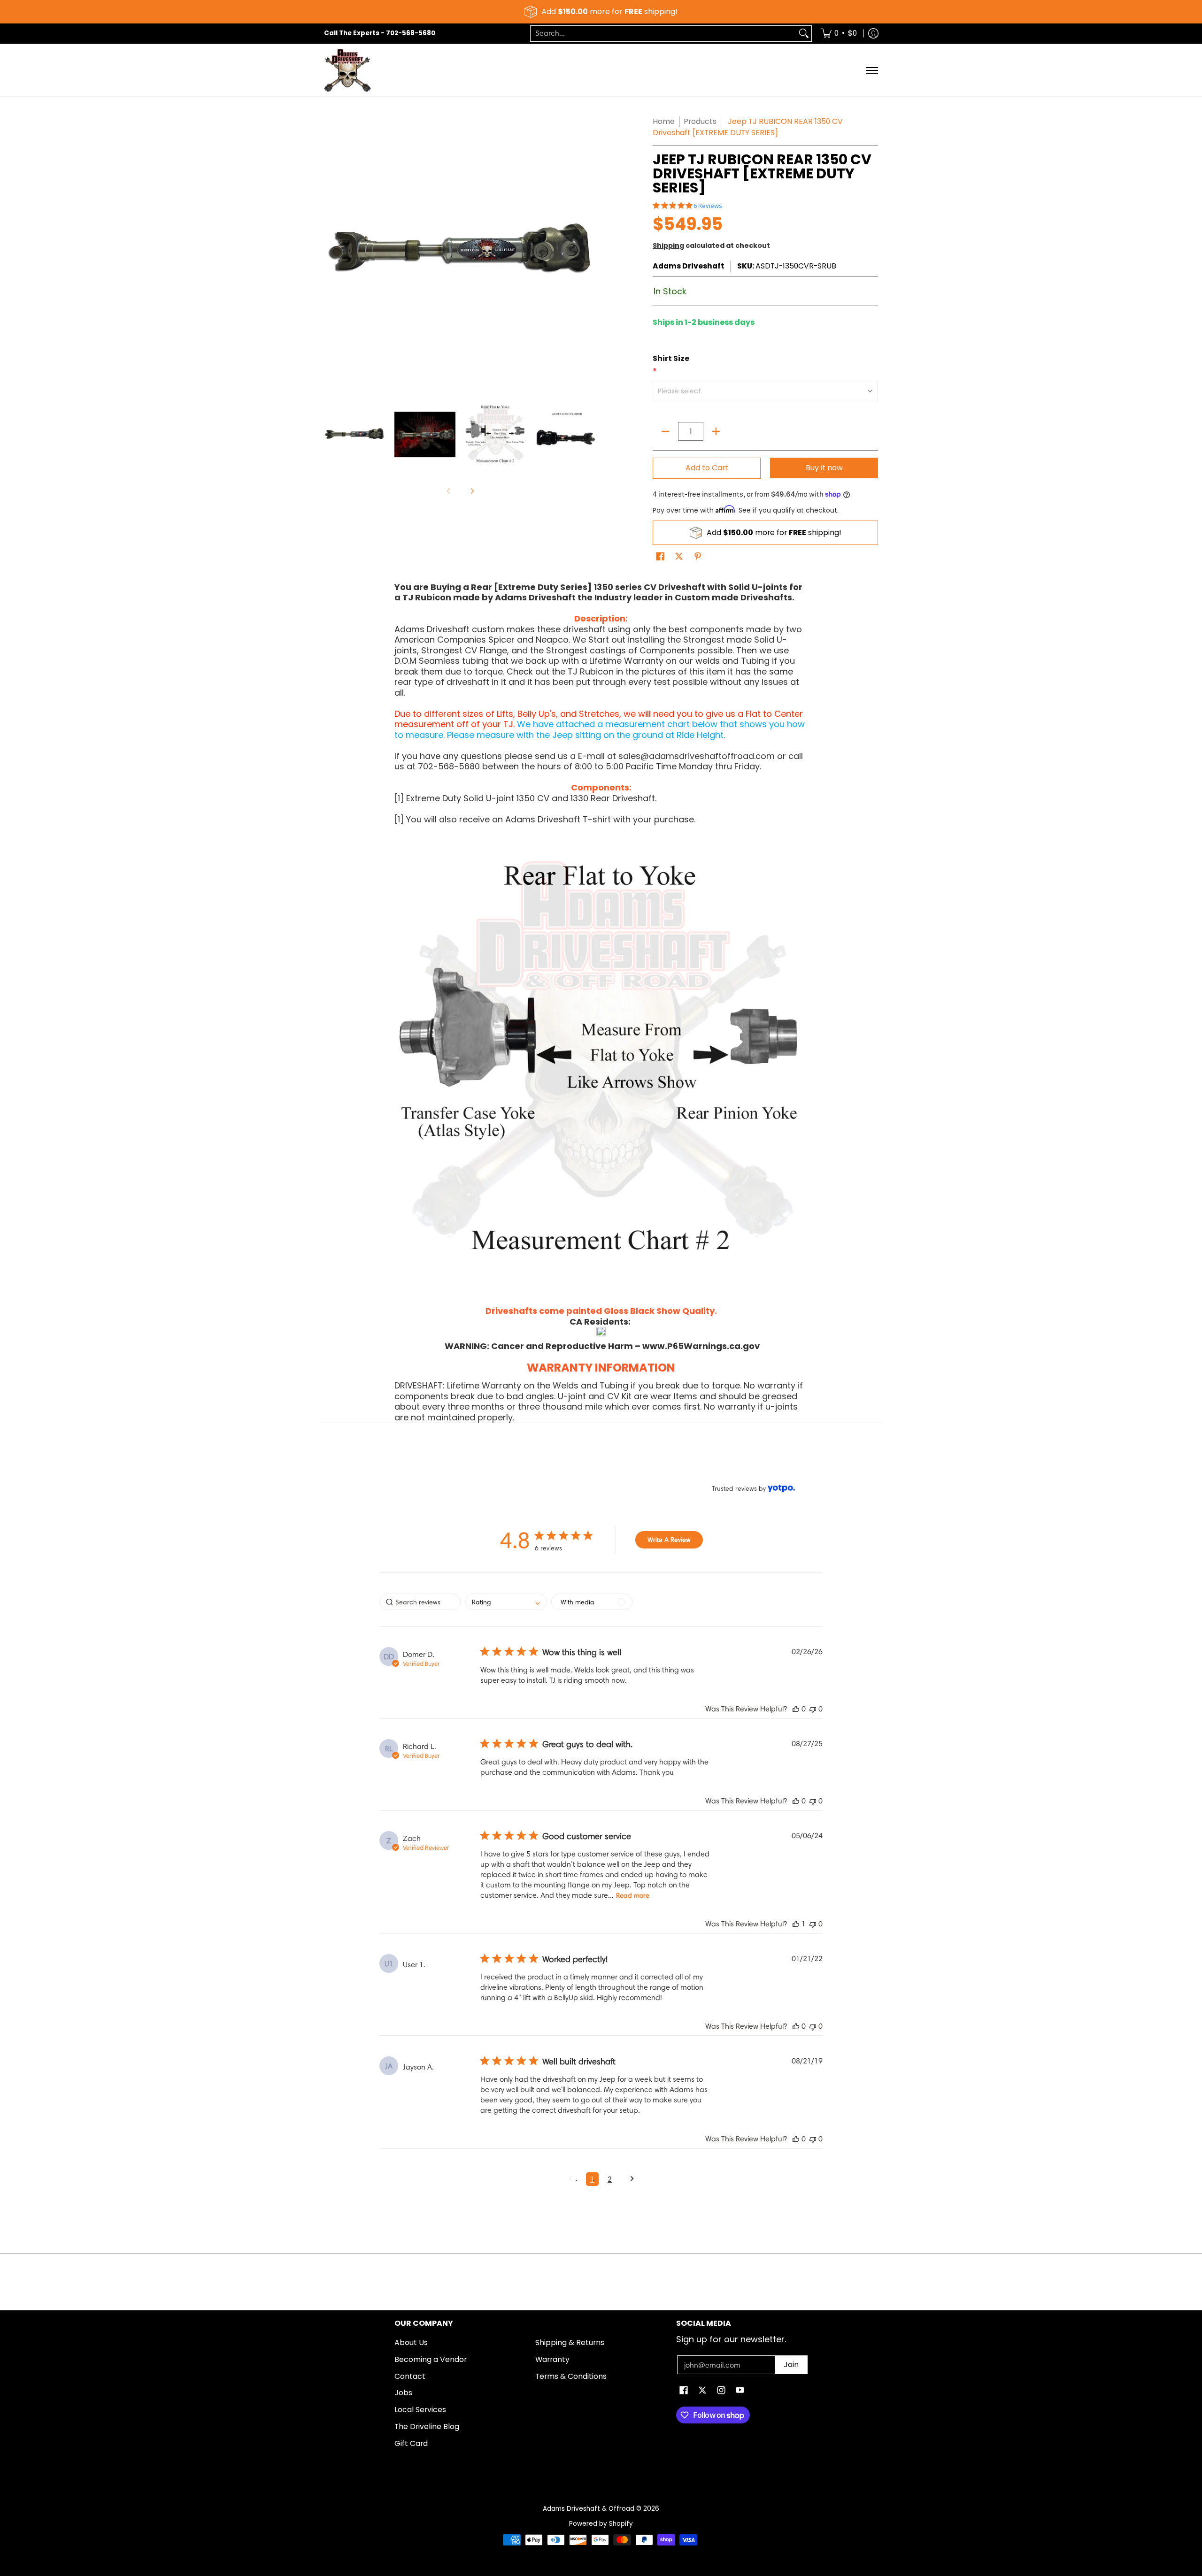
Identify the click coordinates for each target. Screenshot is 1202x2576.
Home (664, 121)
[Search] (804, 34)
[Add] (716, 431)
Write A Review (669, 1540)
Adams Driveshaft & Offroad (589, 2509)
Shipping (668, 245)
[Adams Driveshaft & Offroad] (347, 71)
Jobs (403, 2393)
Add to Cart (707, 468)
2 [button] (610, 2179)
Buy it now (824, 468)
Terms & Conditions (571, 2376)
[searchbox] (420, 1602)
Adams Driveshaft (689, 266)
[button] (660, 557)
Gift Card (411, 2443)
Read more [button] (633, 1895)
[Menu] (872, 71)
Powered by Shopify (601, 2524)
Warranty (552, 2359)
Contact (410, 2376)
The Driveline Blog (427, 2426)
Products (700, 121)
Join (791, 2365)
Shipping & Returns (570, 2342)
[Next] (472, 491)
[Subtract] (665, 431)
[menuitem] (839, 34)
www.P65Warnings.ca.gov (701, 1346)
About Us (411, 2342)
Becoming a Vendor (431, 2359)
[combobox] (663, 34)
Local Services (420, 2410)
